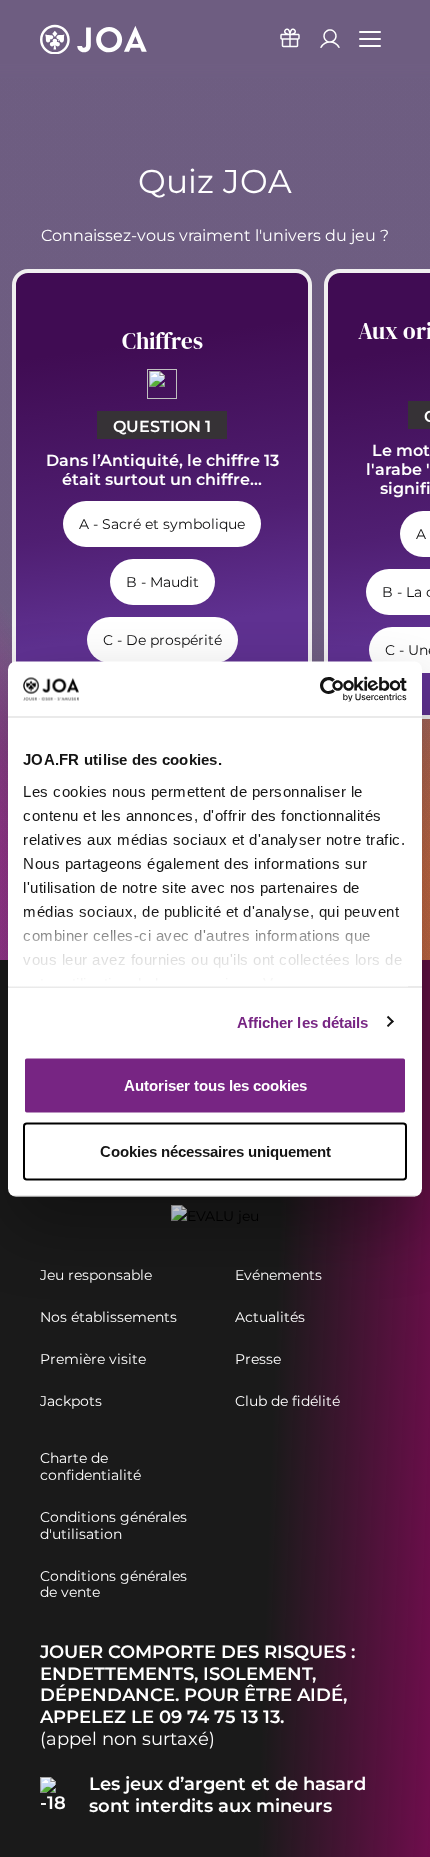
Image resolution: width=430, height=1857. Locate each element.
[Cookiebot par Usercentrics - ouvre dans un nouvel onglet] (319, 689)
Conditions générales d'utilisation (113, 1526)
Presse (258, 1359)
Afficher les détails (303, 1021)
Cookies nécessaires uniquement (215, 1150)
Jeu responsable (96, 1275)
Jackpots (71, 1401)
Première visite (93, 1359)
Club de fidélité (287, 1401)
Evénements (278, 1275)
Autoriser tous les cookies (215, 1085)
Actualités (270, 1317)
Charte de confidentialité (90, 1467)
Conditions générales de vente (113, 1585)
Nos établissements (108, 1317)
